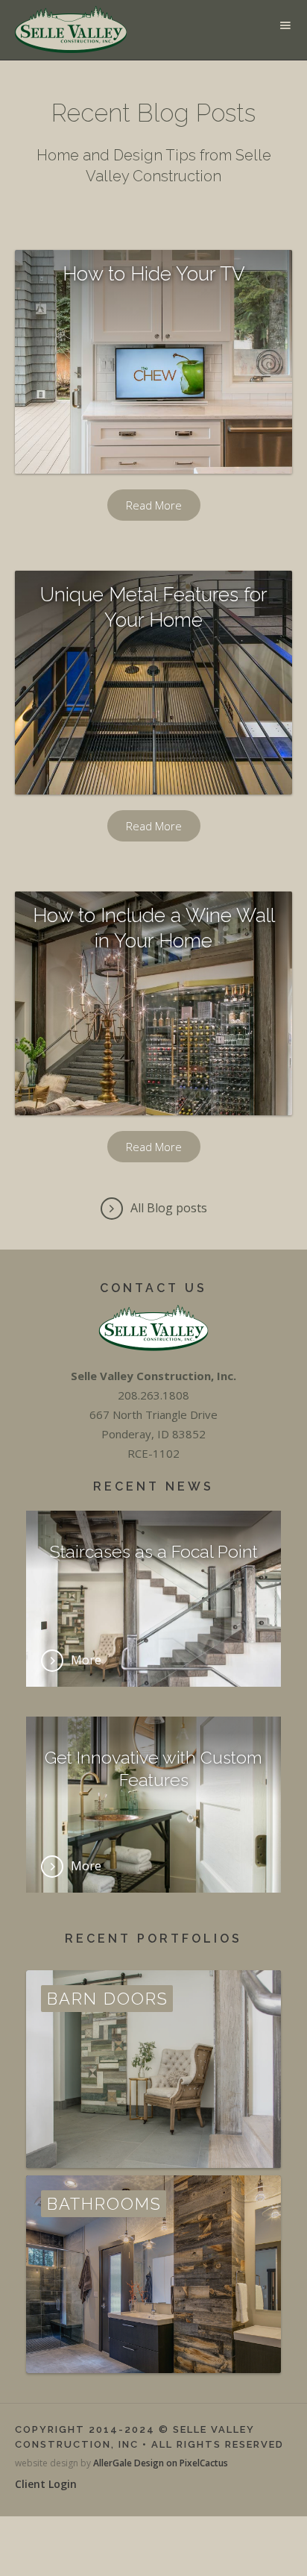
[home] (67, 30)
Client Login (46, 2484)
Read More (154, 505)
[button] (285, 25)
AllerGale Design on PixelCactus (161, 2463)
